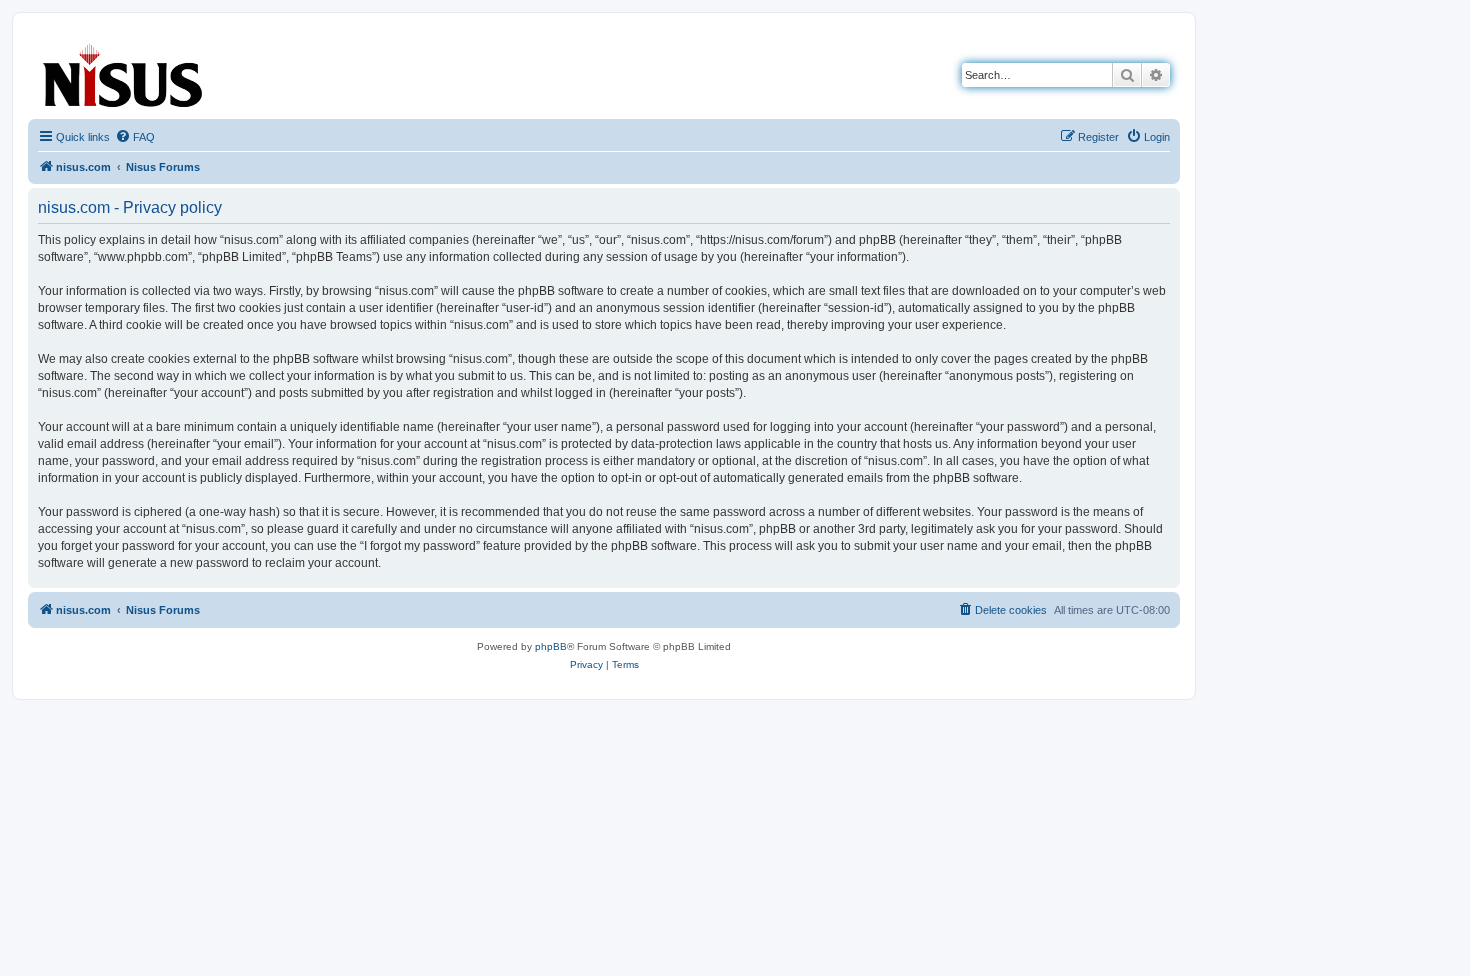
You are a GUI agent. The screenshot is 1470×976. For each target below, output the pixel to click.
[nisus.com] (124, 71)
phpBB (551, 646)
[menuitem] (135, 137)
